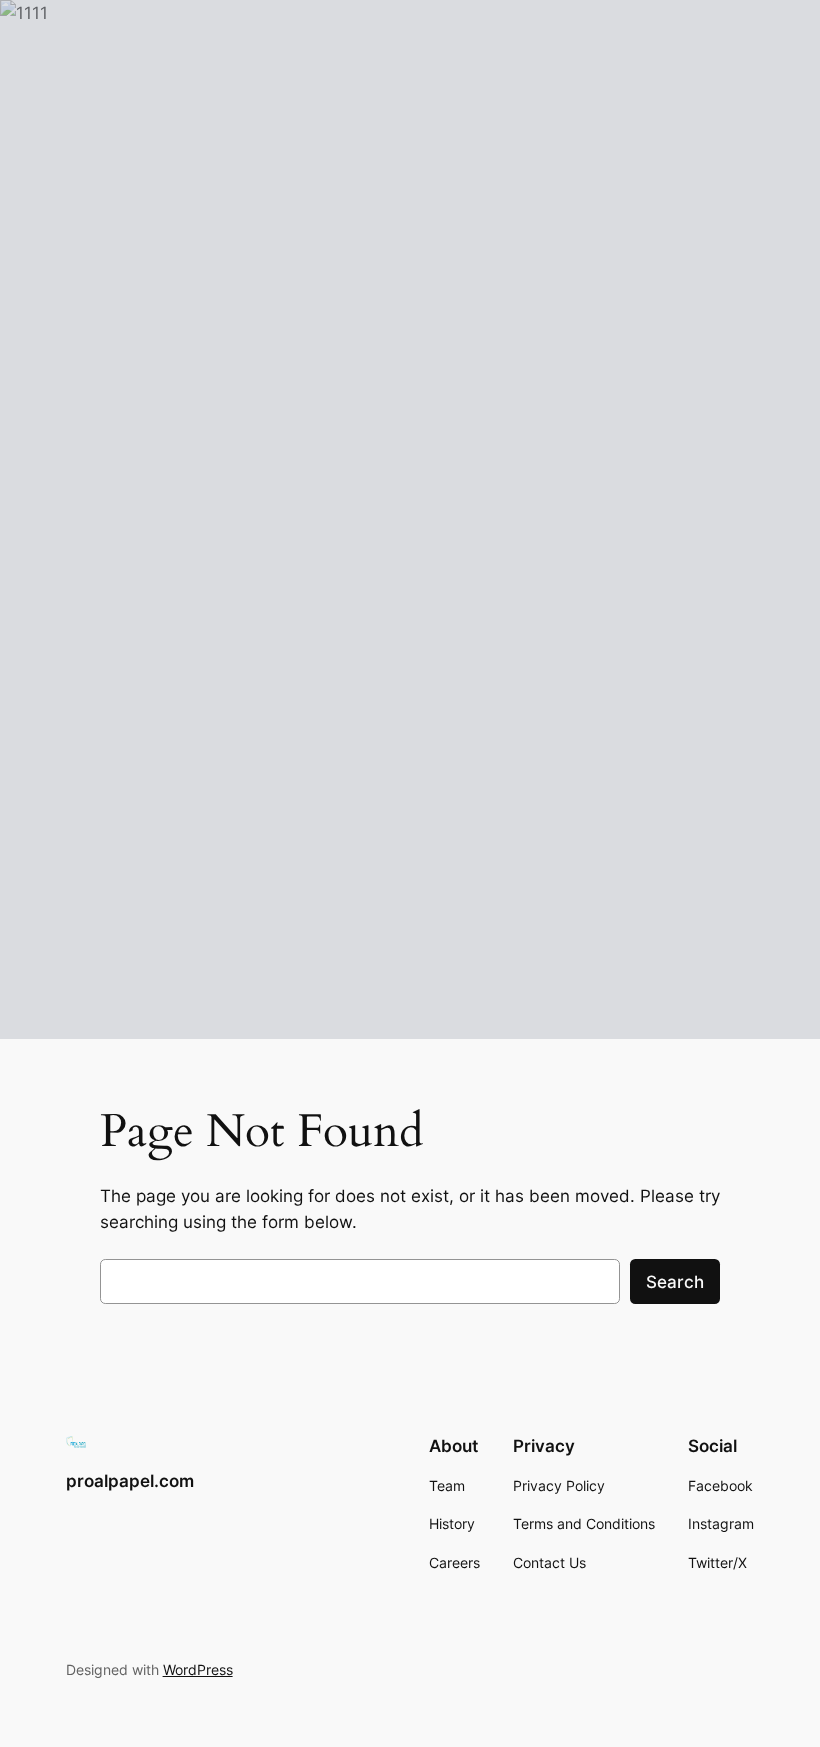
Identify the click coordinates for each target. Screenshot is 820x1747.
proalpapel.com (130, 1481)
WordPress (198, 1669)
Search (675, 1282)
